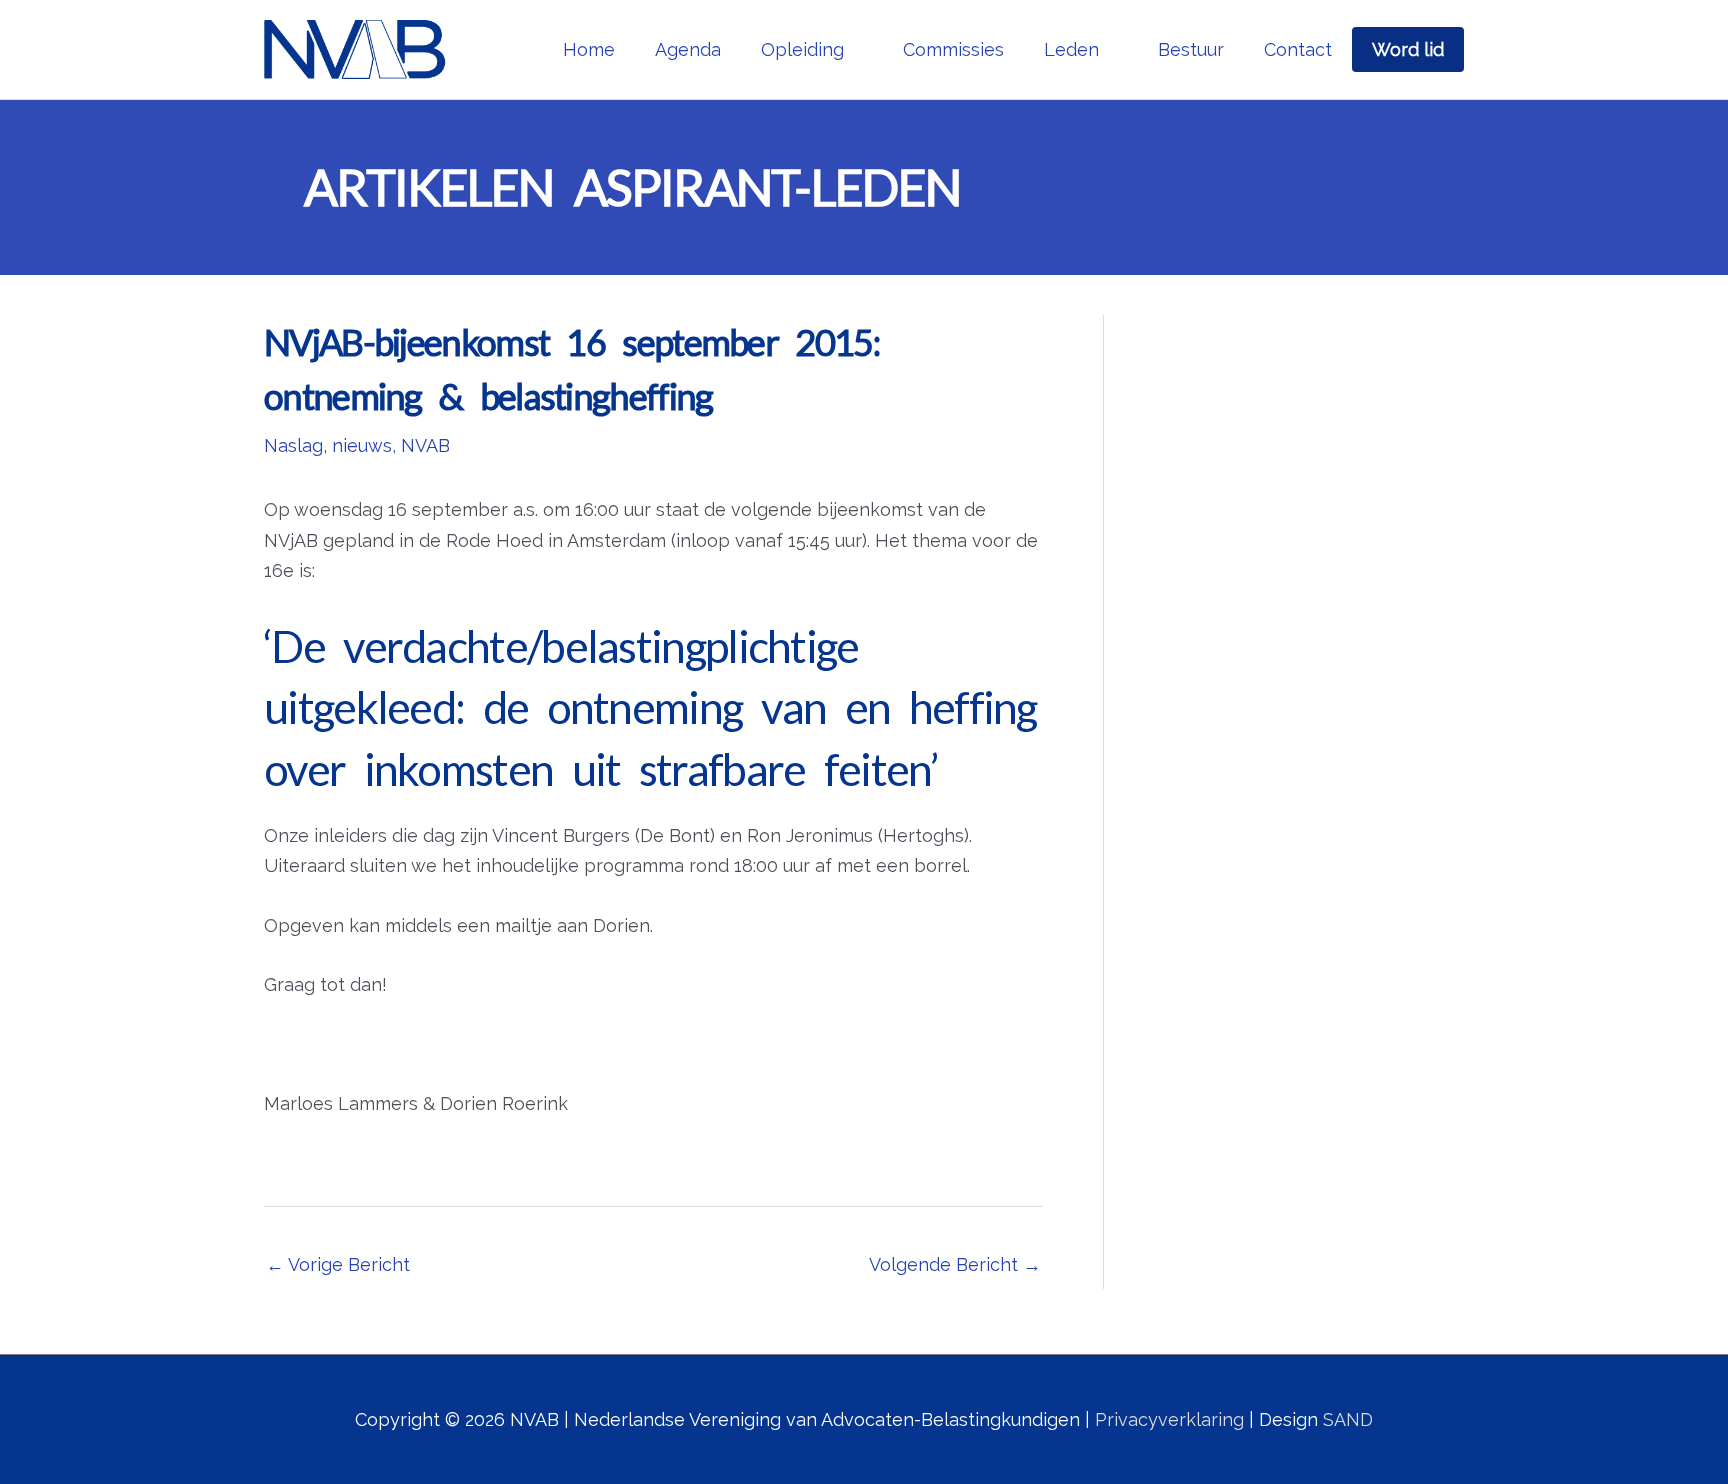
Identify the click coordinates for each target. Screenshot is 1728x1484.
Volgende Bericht (955, 1264)
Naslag (293, 445)
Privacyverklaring (1169, 1419)
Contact (1298, 49)
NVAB (425, 445)
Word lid (1408, 49)
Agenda (688, 49)
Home (589, 49)
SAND (1348, 1419)
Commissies (953, 49)
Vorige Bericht (338, 1264)
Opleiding (802, 49)
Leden (1071, 49)
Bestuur (1191, 49)
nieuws (362, 445)
